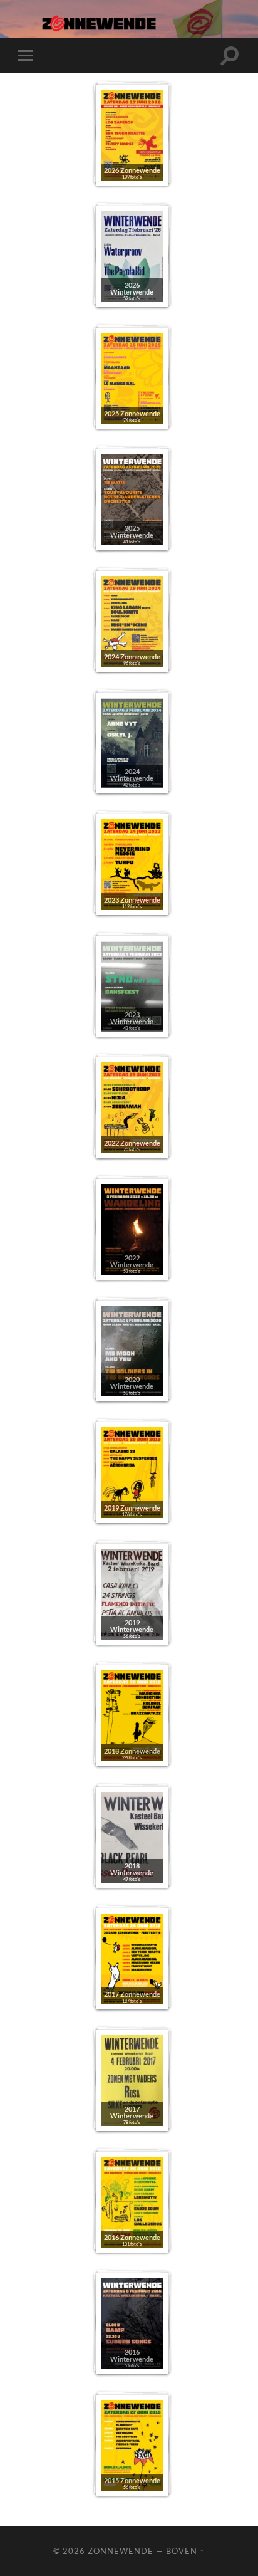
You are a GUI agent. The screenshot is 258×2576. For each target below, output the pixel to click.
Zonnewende (121, 2551)
